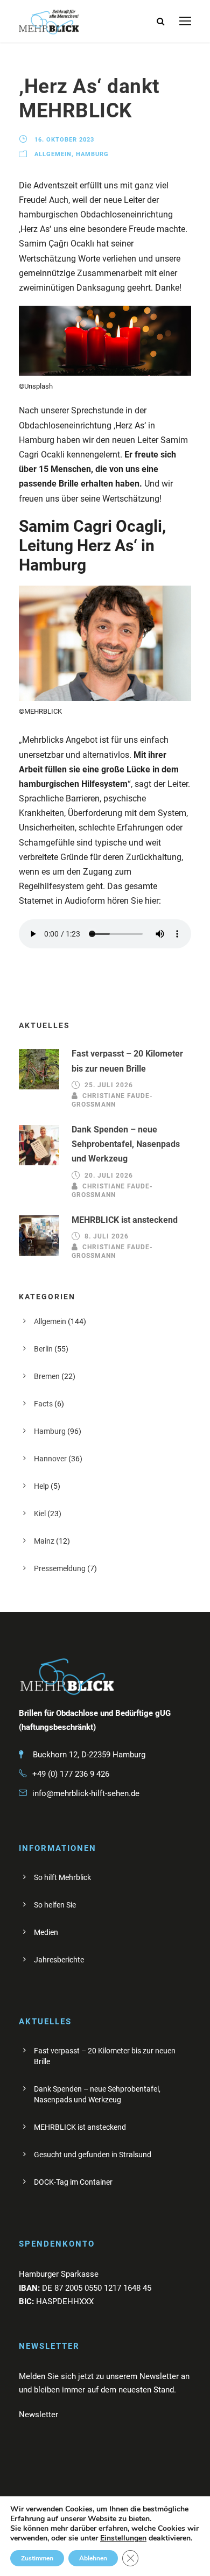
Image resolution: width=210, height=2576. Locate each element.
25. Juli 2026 (109, 1085)
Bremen (47, 1376)
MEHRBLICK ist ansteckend (125, 1220)
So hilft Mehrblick (62, 1877)
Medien (46, 1932)
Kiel (40, 1514)
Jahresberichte (59, 1960)
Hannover (50, 1459)
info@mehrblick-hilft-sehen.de (86, 1793)
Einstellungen (123, 2538)
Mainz (44, 1541)
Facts (43, 1404)
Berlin (43, 1349)
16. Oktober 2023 (64, 140)
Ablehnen (93, 2558)
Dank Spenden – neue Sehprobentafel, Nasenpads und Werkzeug (126, 1144)
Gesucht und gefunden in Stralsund (93, 2155)
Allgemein (53, 154)
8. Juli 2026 (107, 1236)
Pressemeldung (60, 1568)
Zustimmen (37, 2558)
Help (41, 1486)
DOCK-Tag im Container (73, 2182)
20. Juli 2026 (109, 1176)
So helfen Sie (55, 1905)
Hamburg (92, 154)
